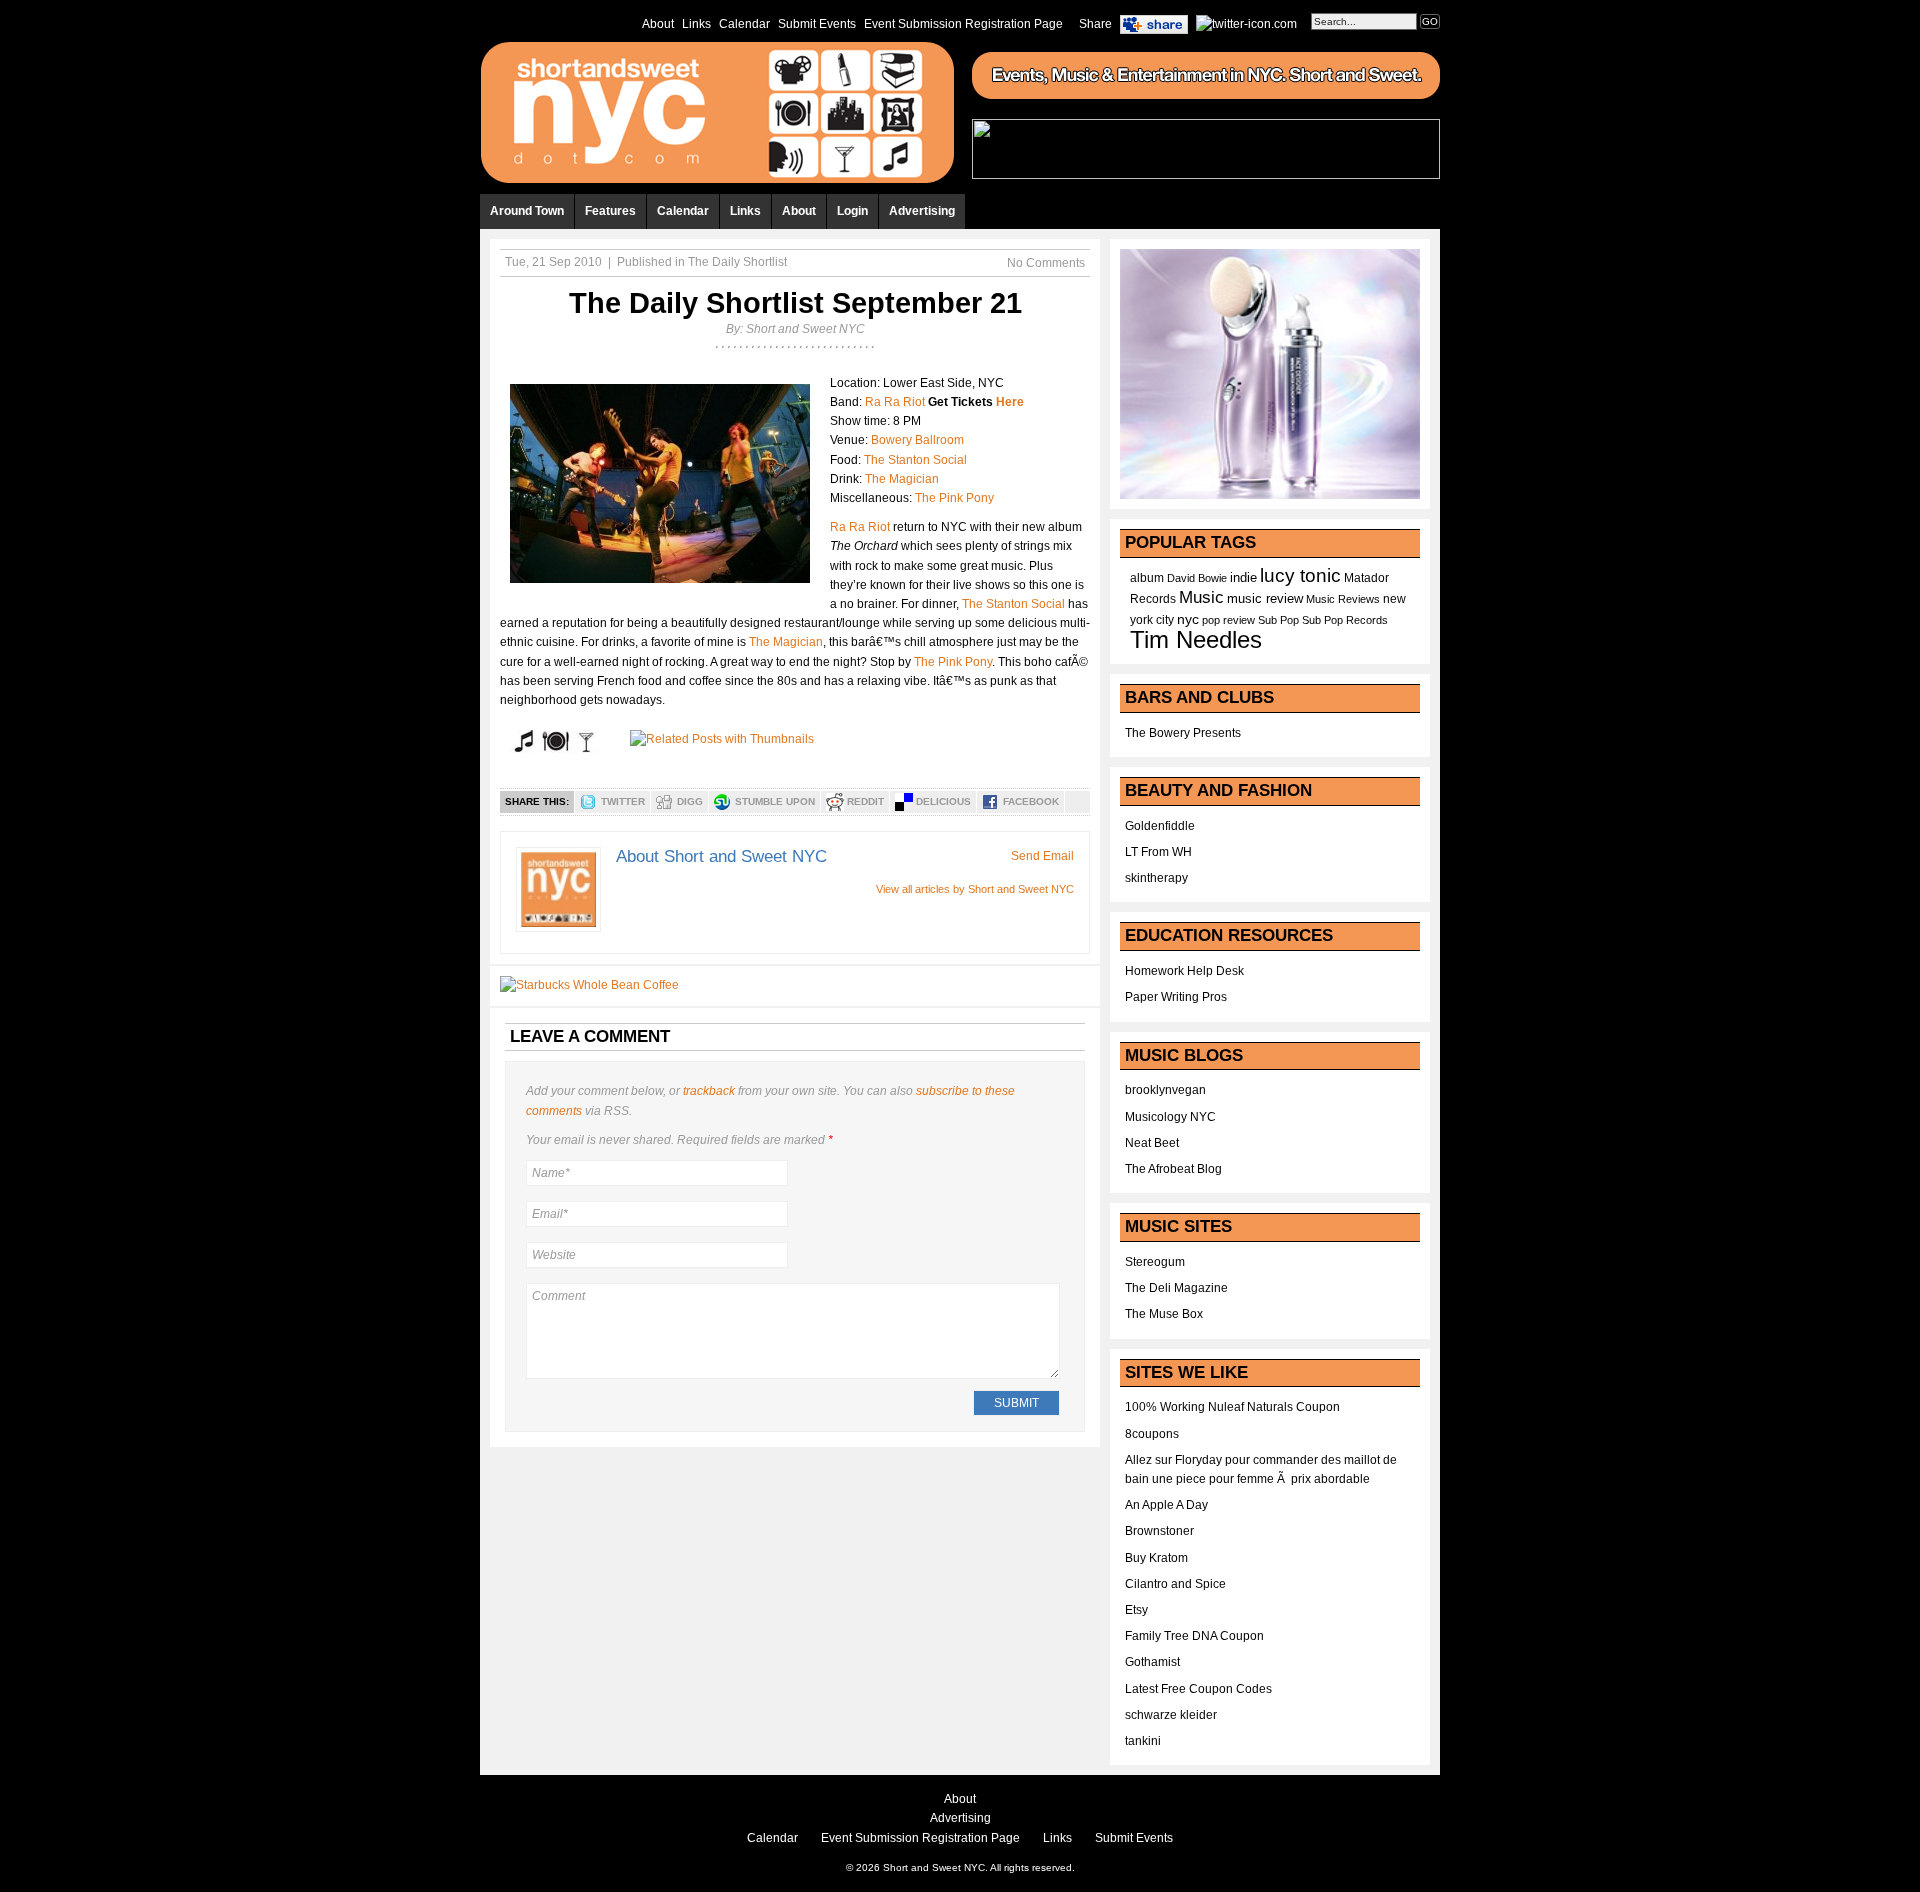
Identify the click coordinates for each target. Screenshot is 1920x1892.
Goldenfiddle (1160, 826)
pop (1211, 620)
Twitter (623, 801)
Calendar (744, 24)
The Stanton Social (915, 460)
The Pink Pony (954, 498)
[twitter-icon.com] (1246, 23)
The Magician (902, 479)
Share (1095, 24)
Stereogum (1155, 1262)
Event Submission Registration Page (963, 24)
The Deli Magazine (1176, 1288)
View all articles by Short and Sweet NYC (975, 889)
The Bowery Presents (1183, 733)
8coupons (1152, 1434)
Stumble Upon (775, 801)
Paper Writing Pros (1176, 997)
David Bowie (1197, 578)
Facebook (1031, 801)
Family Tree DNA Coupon (1194, 1636)
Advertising (922, 211)
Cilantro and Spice (1175, 1584)
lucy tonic (1300, 575)
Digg (690, 801)
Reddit (865, 801)
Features (610, 211)
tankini (1143, 1741)
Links (696, 24)
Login (852, 211)
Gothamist (1152, 1662)
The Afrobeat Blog (1173, 1169)
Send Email (1042, 856)
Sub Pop (1278, 620)
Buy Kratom (1156, 1558)
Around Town (527, 211)
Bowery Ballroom (917, 440)
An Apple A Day (1166, 1505)
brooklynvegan (1165, 1090)
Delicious (943, 801)
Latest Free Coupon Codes (1198, 1689)
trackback (709, 1091)
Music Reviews (1343, 599)
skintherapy (1156, 878)
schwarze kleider (1171, 1715)
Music (1201, 597)
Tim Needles (1196, 639)
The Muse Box (1164, 1314)
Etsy (1136, 1610)
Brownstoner (1159, 1531)
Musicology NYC (1170, 1117)
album (1147, 578)
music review (1265, 599)
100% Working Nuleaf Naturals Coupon (1232, 1407)
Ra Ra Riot (895, 402)
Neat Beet (1152, 1143)
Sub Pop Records (1345, 620)
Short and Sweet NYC (805, 329)
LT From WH (1158, 852)
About (658, 24)
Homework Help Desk (1184, 971)
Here (1010, 402)
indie (1243, 578)
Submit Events (817, 24)
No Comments (1046, 263)
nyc (1188, 619)
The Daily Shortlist (737, 262)
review (1239, 620)
